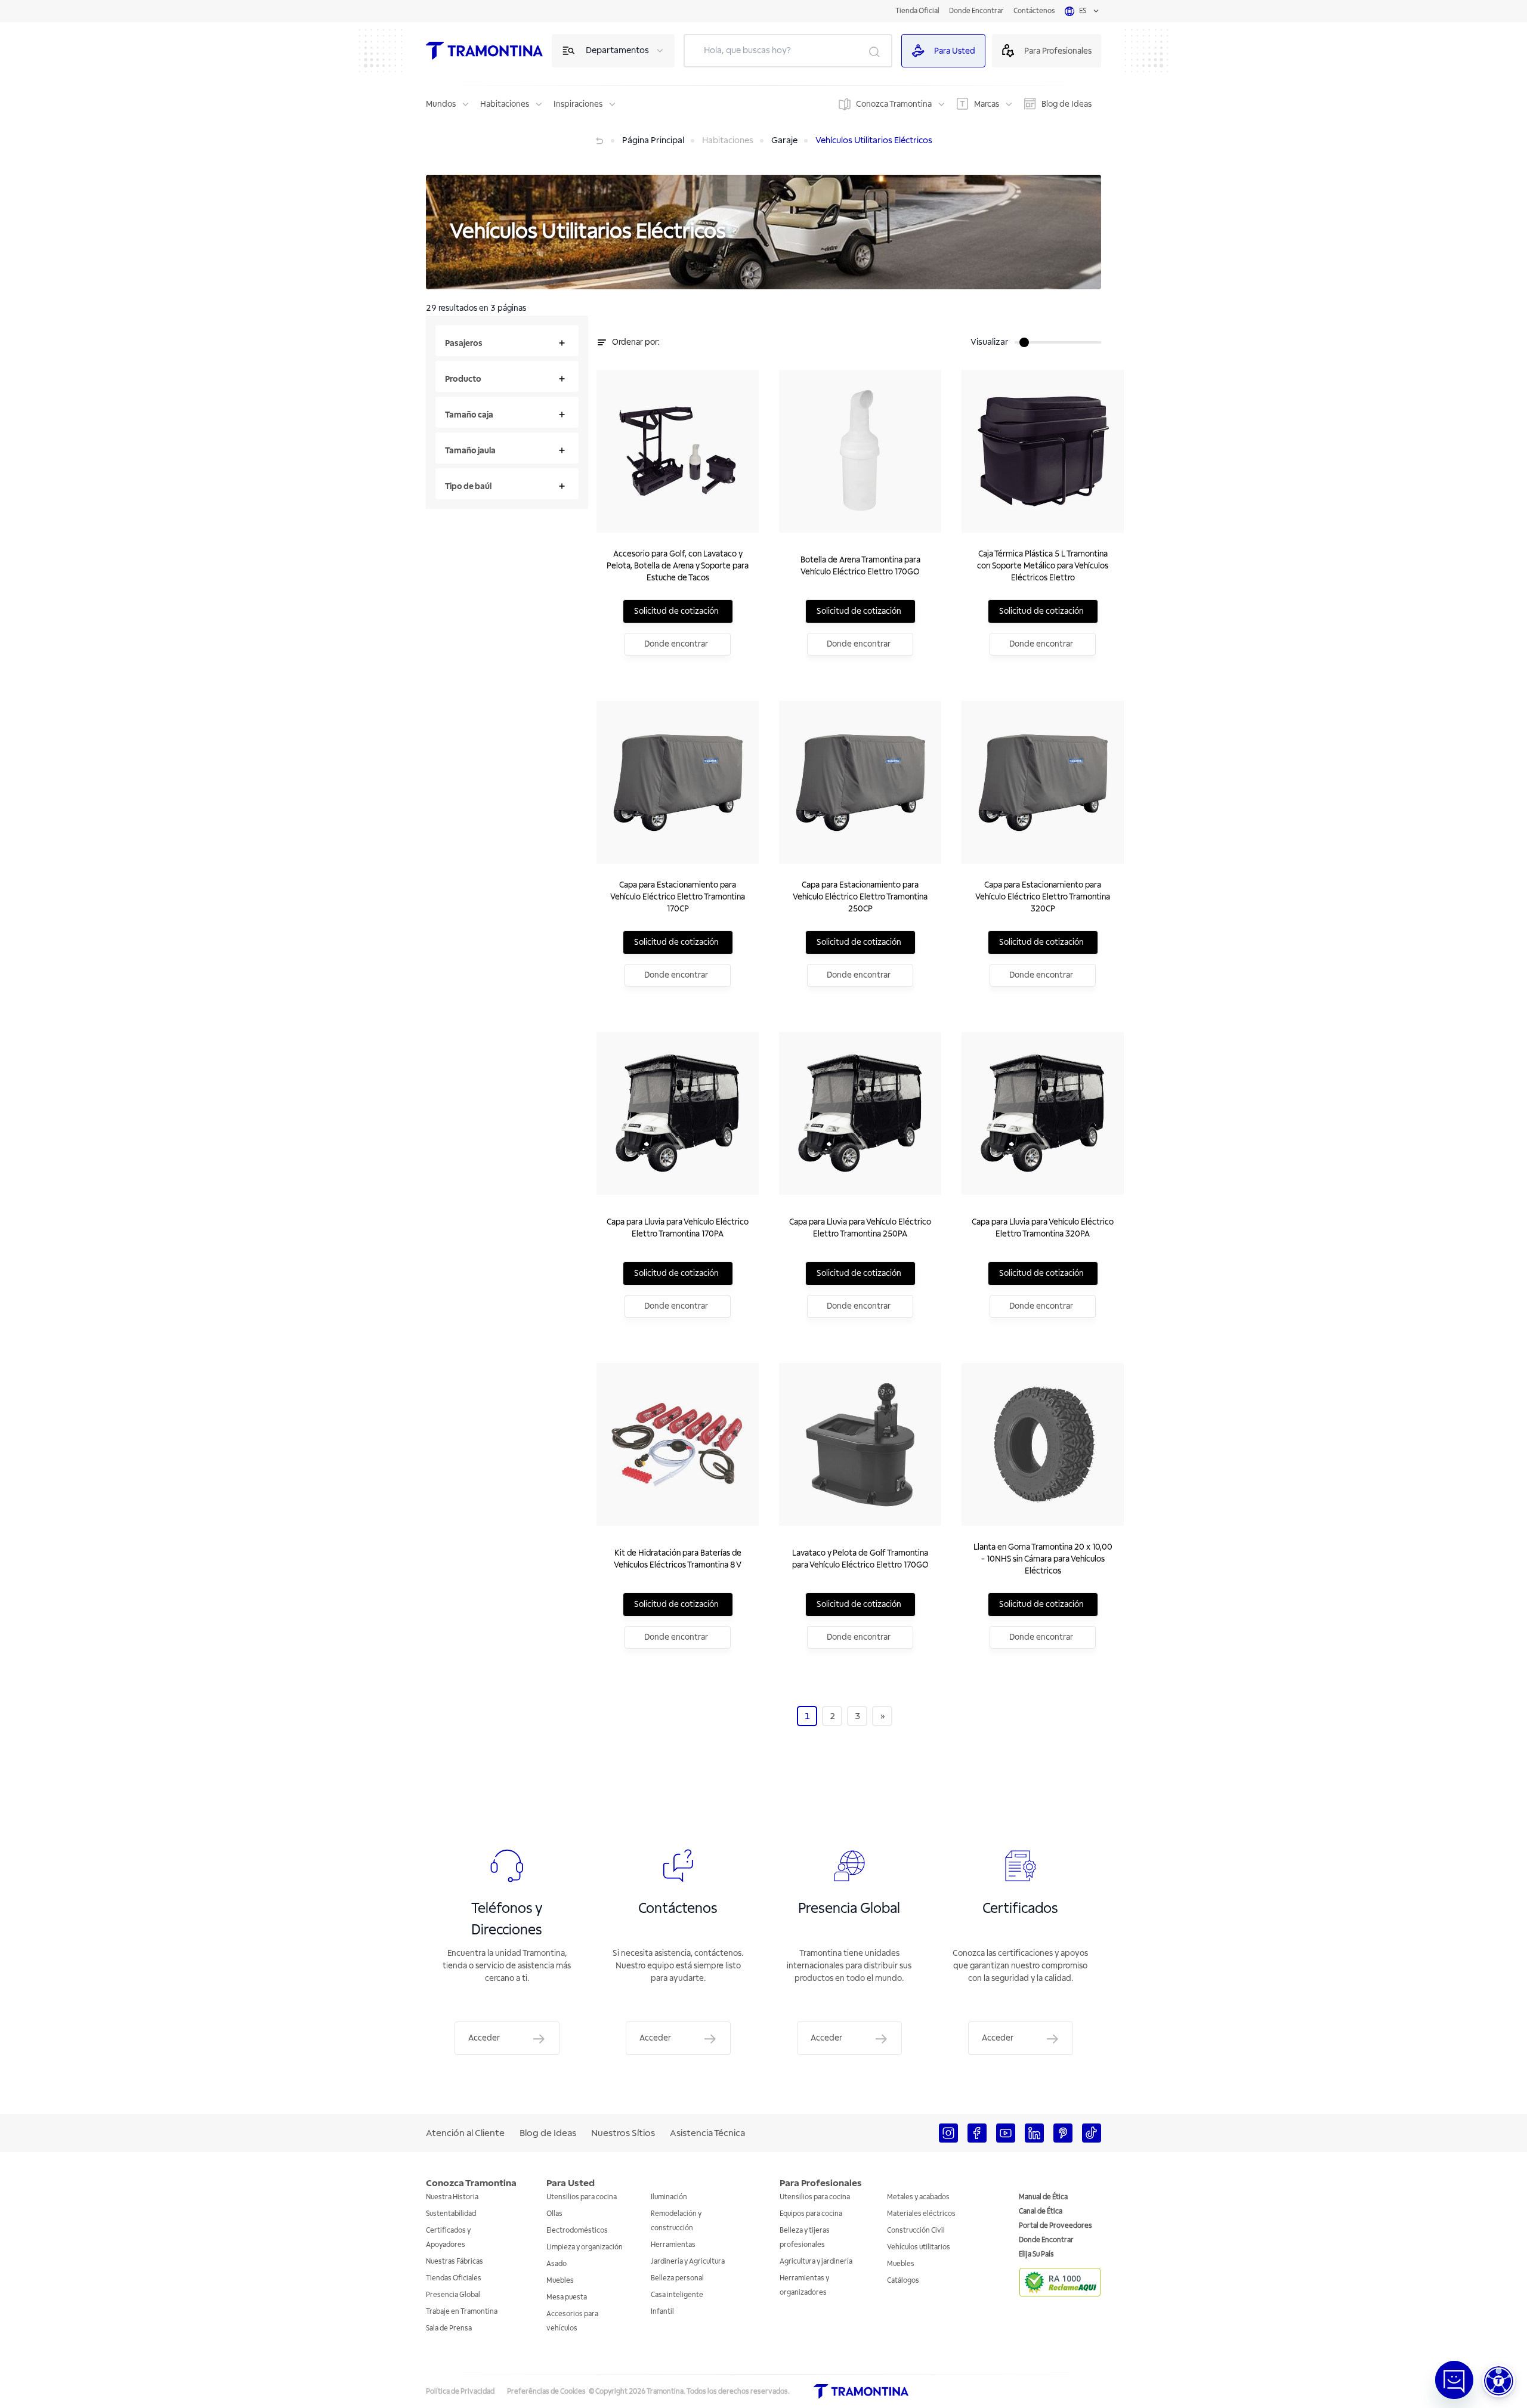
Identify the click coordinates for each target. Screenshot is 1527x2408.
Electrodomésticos (577, 2231)
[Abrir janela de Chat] (1454, 2380)
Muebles (560, 2281)
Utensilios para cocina (582, 2197)
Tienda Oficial (917, 11)
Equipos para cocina (811, 2214)
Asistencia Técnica (707, 2133)
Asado (557, 2264)
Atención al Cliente (465, 2133)
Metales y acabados (918, 2197)
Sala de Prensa (449, 2328)
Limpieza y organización (585, 2247)
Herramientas (673, 2245)
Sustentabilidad (451, 2214)
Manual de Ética (1043, 2197)
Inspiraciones (578, 104)
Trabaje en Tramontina (462, 2312)
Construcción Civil (916, 2231)
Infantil (662, 2312)
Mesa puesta (567, 2297)
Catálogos (903, 2281)
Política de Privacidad (460, 2392)
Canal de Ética (1041, 2211)
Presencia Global (453, 2295)
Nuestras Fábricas (455, 2262)
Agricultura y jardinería (816, 2262)
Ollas (554, 2214)
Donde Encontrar (976, 11)
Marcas (987, 104)
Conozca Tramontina (894, 104)
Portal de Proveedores (1055, 2226)
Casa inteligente (677, 2295)
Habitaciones (505, 104)
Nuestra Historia (452, 2197)
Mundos (441, 104)
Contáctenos (1034, 11)
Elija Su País (1036, 2254)
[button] (1499, 2381)
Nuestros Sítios (623, 2133)
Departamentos (617, 50)
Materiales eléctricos (921, 2214)
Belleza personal (677, 2278)
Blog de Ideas (1067, 104)
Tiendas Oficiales (454, 2278)
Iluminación (669, 2197)
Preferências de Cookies (546, 2392)
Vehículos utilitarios (919, 2247)
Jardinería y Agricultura (688, 2262)
